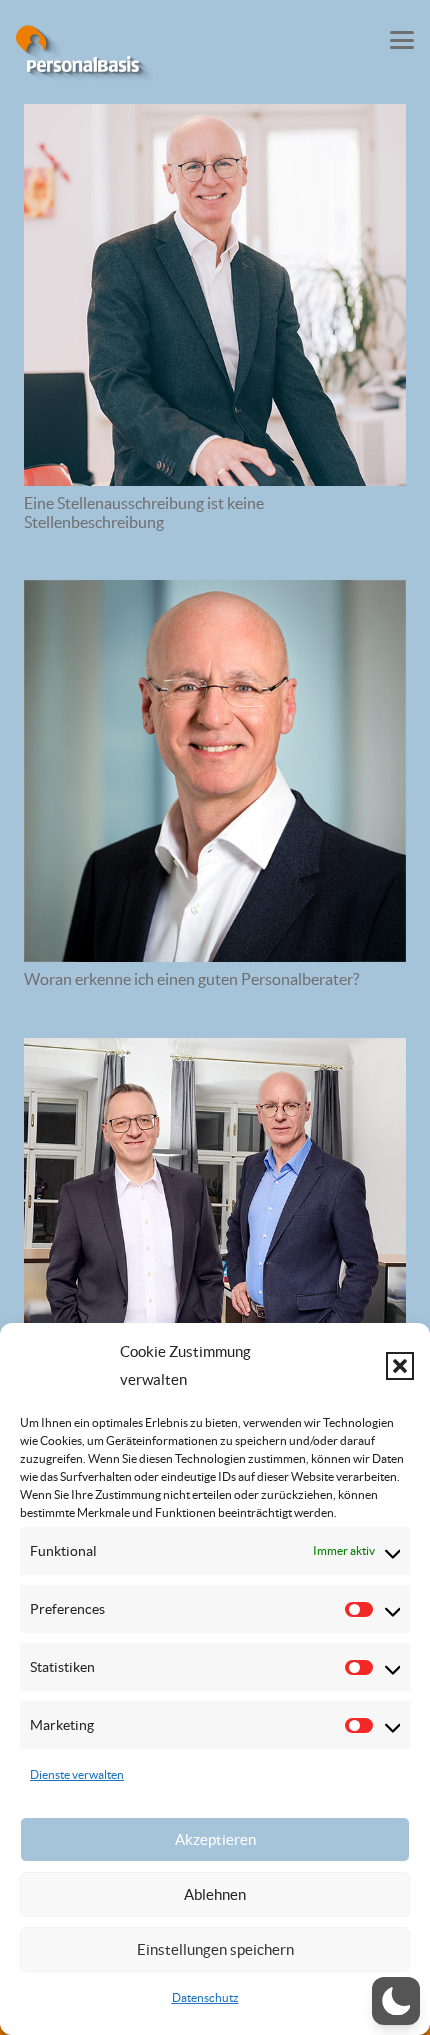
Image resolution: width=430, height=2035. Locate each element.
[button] (400, 1366)
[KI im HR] (215, 1229)
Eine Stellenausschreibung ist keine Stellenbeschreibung (144, 512)
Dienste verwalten (77, 1774)
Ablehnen (215, 1894)
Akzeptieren (215, 1839)
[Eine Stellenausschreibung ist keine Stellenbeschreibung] (215, 295)
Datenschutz (205, 1997)
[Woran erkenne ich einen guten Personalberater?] (215, 771)
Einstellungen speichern (215, 1949)
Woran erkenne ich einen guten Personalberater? (191, 979)
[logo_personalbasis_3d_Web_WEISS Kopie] (84, 55)
